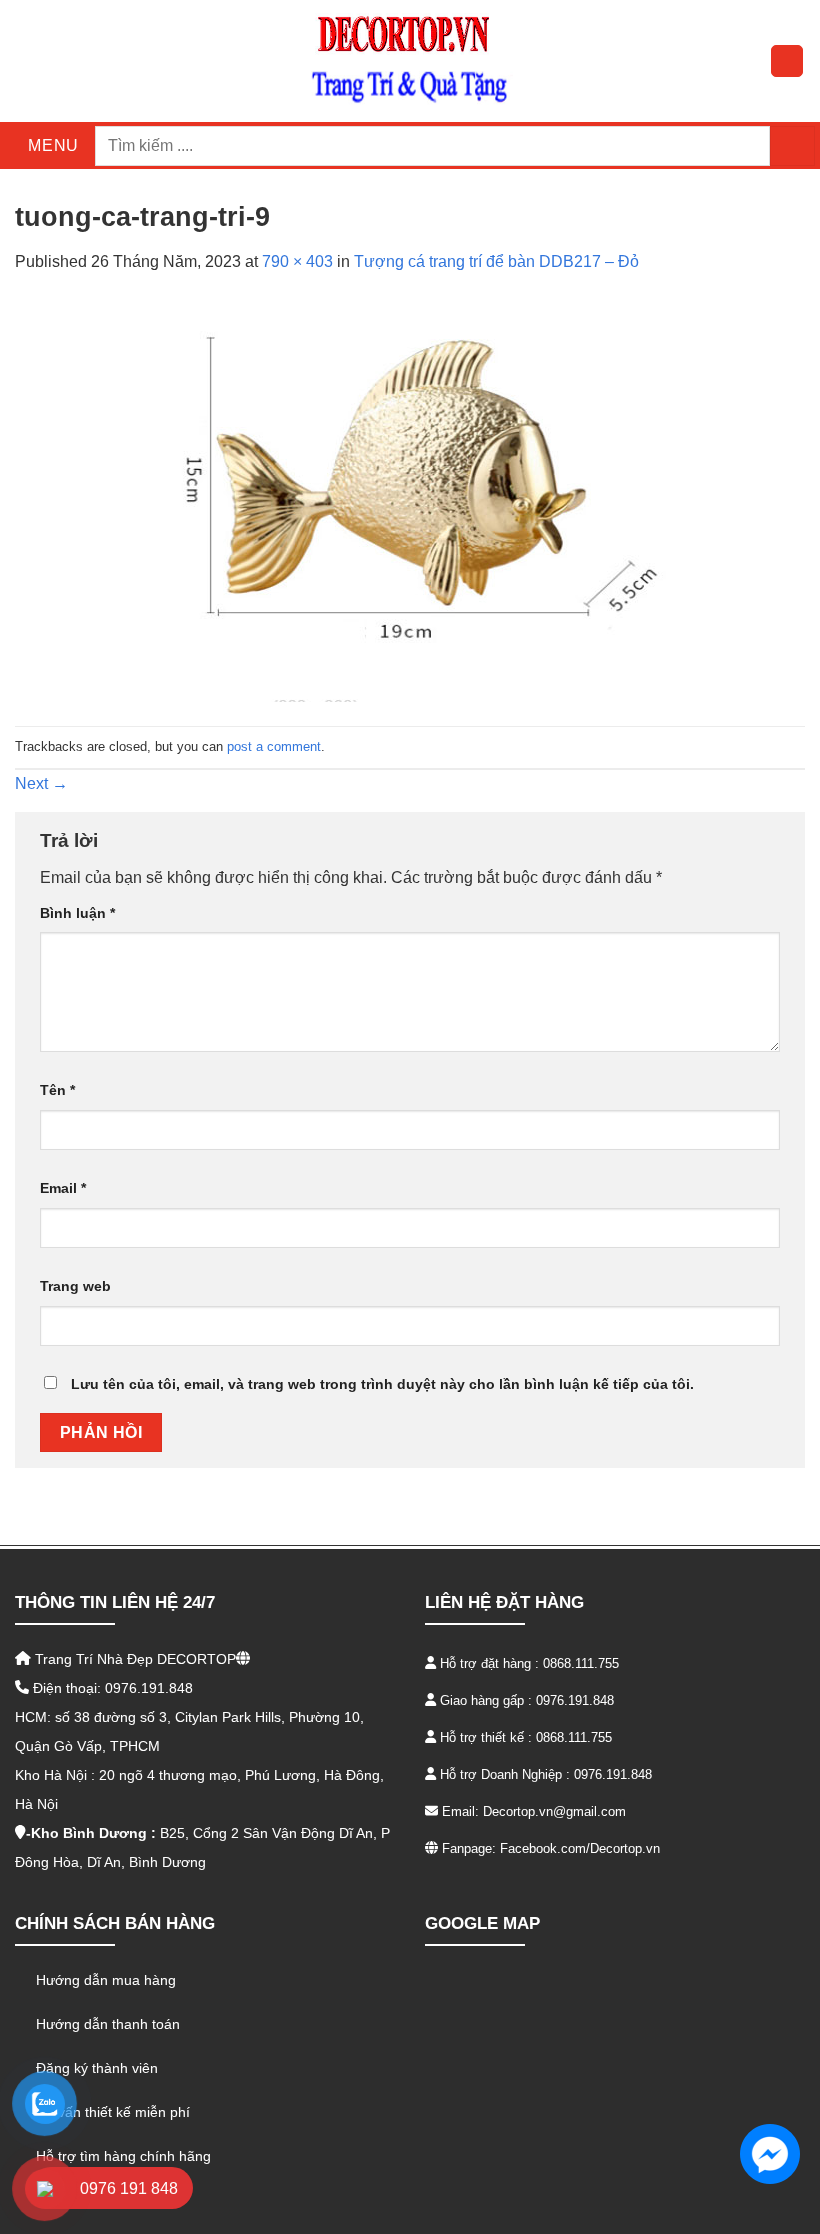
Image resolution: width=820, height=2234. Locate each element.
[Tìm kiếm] (792, 146)
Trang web (75, 1286)
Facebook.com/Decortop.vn (580, 1848)
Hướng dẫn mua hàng (106, 1980)
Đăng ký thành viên (97, 2068)
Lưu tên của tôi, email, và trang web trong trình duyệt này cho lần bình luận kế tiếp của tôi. (382, 1384)
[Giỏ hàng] (787, 61)
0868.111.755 (581, 1663)
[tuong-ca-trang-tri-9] (410, 499)
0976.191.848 (575, 1700)
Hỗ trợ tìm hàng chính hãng (123, 2156)
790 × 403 (297, 261)
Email (63, 1188)
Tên (57, 1090)
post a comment (274, 746)
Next (41, 783)
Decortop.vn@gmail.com (554, 1811)
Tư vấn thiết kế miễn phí (113, 2112)
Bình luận (77, 913)
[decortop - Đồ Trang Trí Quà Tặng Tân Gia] (410, 61)
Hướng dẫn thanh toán (108, 2024)
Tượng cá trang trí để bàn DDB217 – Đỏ (496, 261)
